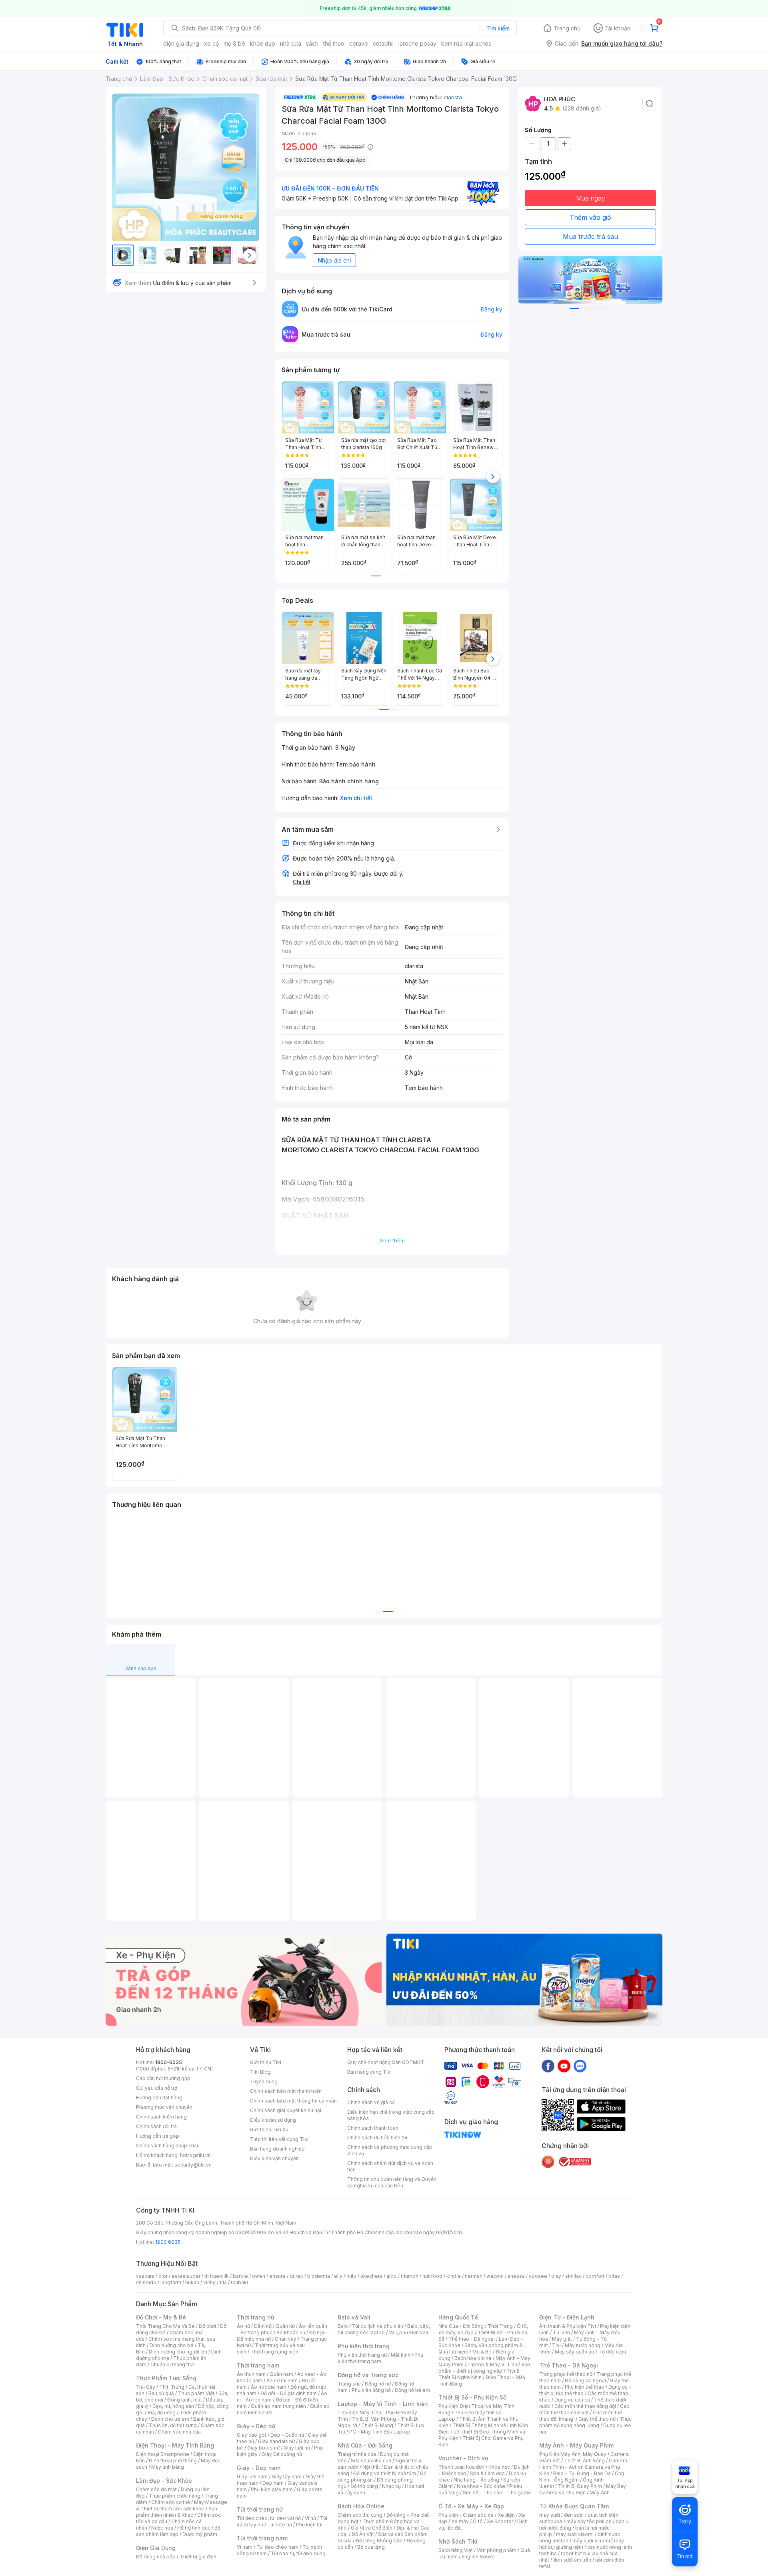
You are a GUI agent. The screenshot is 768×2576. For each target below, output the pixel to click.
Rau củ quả (161, 2393)
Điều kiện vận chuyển (274, 2158)
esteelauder (186, 2276)
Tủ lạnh (561, 2332)
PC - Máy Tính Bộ (369, 2432)
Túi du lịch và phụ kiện (378, 2326)
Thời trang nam (258, 2365)
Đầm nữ (263, 2326)
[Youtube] (564, 2066)
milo (351, 2276)
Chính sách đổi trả (156, 2126)
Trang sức (349, 2384)
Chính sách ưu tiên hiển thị (377, 2138)
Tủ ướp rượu (612, 2352)
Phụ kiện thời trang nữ (362, 2355)
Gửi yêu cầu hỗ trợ (157, 2088)
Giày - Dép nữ (256, 2426)
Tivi (556, 2345)
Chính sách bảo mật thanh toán (286, 2091)
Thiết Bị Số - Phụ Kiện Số (472, 2397)
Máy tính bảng (168, 2467)
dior (163, 2276)
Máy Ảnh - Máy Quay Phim (576, 2445)
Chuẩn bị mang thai (173, 2364)
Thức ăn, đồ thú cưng (173, 2425)
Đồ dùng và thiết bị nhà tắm (385, 2473)
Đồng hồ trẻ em (412, 2390)
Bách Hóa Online (361, 2506)
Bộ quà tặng (371, 2547)
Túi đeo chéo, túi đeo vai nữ (269, 2518)
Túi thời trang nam (262, 2538)
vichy (209, 2282)
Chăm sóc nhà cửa (179, 2432)
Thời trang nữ (256, 2317)
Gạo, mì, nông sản (173, 2406)
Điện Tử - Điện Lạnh (567, 2317)
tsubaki (239, 2282)
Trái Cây (146, 2387)
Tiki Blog (260, 2072)
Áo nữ (243, 2326)
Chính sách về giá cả (371, 2102)
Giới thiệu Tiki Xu (269, 2130)
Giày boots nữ (263, 2448)
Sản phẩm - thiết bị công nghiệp (484, 2368)
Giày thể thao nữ (597, 2419)
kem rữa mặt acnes (466, 43)
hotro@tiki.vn (195, 2155)
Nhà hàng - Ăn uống (476, 2480)
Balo (343, 2326)
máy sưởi (550, 2515)
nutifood (432, 2276)
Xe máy (460, 2521)
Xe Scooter (500, 2521)
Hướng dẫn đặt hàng (159, 2098)
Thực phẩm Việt (196, 2393)
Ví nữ (310, 2518)
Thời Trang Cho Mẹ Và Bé (165, 2326)
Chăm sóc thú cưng (360, 2515)
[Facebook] (548, 2066)
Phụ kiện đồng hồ (371, 2390)
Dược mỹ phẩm (200, 2534)
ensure (277, 2276)
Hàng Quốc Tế (458, 2317)
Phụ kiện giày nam (272, 2489)
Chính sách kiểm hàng (161, 2117)
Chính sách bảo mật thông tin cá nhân (293, 2101)
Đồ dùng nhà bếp (156, 2557)
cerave (359, 43)
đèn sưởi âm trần (572, 2560)
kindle (454, 2276)
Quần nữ (285, 2326)
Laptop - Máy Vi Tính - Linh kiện (383, 2404)
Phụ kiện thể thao (585, 2387)
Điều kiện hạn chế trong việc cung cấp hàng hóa (391, 2115)
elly (338, 2276)
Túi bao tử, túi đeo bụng (298, 2553)
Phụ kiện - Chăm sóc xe (466, 2515)
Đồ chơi (207, 2326)
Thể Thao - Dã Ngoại (569, 2365)
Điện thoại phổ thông (173, 2461)
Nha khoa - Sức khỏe (481, 2486)
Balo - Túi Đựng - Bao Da (582, 2473)
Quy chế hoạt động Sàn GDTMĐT (386, 2062)
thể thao (334, 43)
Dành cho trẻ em (170, 2419)
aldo (392, 2276)
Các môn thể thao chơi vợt (584, 2409)
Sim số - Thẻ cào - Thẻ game (497, 2493)
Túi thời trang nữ (260, 2509)
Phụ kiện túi (309, 2525)
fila (223, 2282)
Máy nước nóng (583, 2345)
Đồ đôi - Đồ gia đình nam (289, 2393)
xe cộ (211, 43)
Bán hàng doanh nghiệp (277, 2149)
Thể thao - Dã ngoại (472, 2339)
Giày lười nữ (297, 2448)
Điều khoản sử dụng (273, 2120)
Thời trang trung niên (274, 2352)
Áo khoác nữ (291, 2332)
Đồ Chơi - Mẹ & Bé (161, 2317)
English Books (478, 2557)
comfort (595, 2276)
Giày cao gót (252, 2435)
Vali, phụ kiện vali (408, 2332)
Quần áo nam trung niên (278, 2406)
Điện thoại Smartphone (163, 2454)
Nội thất (371, 2467)
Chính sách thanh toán (373, 2128)
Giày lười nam (252, 2477)
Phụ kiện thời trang (364, 2346)
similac (573, 2276)
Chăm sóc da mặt (156, 2489)
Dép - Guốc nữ (287, 2435)
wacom (495, 2276)
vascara (145, 2276)
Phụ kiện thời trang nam (380, 2358)
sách (312, 43)
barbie (240, 2276)
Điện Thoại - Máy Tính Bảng (175, 2445)
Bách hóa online (473, 2358)
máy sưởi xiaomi (591, 2541)
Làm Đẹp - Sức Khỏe (164, 2481)
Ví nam (245, 2547)
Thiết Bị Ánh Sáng (584, 2461)
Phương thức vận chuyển (164, 2107)
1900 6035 (168, 2242)
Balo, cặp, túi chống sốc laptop (384, 2329)
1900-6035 (169, 2062)
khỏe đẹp (263, 43)
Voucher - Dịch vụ (463, 2458)
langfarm (171, 2282)
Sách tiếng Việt (456, 2550)
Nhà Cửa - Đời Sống (365, 2445)
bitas (614, 2276)
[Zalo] (580, 2066)
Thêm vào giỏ (590, 217)
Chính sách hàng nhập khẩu (168, 2146)
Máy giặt (562, 2339)
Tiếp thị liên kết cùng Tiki (279, 2139)
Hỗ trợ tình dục (194, 2528)
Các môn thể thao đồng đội (585, 2406)
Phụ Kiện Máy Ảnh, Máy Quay (573, 2454)
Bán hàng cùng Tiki (369, 2072)
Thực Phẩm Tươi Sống (166, 2378)
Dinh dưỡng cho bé (172, 2345)
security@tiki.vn (193, 2165)
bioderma (319, 2276)
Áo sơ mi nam (282, 2380)
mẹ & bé (234, 43)
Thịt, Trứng (172, 2387)
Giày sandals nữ (276, 2441)
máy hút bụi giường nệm (582, 2544)
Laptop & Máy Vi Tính (492, 2364)
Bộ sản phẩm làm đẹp (178, 2531)
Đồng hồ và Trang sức (368, 2375)
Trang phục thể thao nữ (566, 2374)
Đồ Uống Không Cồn (379, 2541)
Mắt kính (401, 2355)
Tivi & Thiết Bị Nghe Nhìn (479, 2374)
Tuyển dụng (264, 2081)
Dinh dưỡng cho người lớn (178, 2352)
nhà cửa (291, 43)
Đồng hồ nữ (378, 2384)
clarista (453, 97)
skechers (371, 2276)
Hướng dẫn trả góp (158, 2136)
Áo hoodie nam (269, 2387)
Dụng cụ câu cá (572, 2400)
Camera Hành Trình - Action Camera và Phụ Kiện (583, 2467)
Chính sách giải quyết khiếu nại (286, 2110)
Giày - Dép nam (259, 2468)
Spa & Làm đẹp (487, 2473)
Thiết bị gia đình (198, 2557)
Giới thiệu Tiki (266, 2062)
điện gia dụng (181, 43)
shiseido (146, 2282)
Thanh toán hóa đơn (461, 2467)
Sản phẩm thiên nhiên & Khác (177, 2512)
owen (259, 2276)
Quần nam (281, 2374)
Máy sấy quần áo (575, 2352)
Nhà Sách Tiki (458, 2541)
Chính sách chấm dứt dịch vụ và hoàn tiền (390, 2166)
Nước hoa (162, 2528)
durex (296, 2276)
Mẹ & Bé (482, 2352)
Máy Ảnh (600, 2493)
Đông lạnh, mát (185, 2400)
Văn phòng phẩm (497, 2550)
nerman (474, 2276)
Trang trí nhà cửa (357, 2454)
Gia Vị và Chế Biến (372, 2528)
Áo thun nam (251, 2374)
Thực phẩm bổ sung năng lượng (585, 2422)
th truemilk (217, 2276)
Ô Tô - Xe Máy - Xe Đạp (471, 2506)
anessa (516, 2276)
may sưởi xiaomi (575, 2534)
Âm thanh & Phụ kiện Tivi (568, 2326)
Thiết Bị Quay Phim (580, 2486)
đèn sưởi (574, 2515)
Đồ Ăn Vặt (363, 2534)
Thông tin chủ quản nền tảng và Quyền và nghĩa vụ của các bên (392, 2182)
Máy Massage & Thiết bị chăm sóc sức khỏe (182, 2505)
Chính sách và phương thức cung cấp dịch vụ (390, 2150)
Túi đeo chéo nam (277, 2547)
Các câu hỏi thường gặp (163, 2078)
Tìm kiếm (498, 28)
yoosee (538, 2276)
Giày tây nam (287, 2477)
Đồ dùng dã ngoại (585, 2380)
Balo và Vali (354, 2317)
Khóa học (499, 2467)
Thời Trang (500, 2326)
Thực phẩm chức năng (175, 2496)
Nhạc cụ (391, 2486)
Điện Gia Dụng (156, 2548)
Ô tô (478, 2521)
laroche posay (417, 43)
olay (556, 2276)
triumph (410, 2276)
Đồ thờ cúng (364, 2486)
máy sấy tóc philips (589, 2521)
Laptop (402, 2432)
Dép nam (273, 2483)
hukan (192, 2282)
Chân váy (286, 2339)
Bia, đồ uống (162, 2412)
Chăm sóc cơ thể (171, 2502)
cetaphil (383, 43)
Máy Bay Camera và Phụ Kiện (583, 2489)
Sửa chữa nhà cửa (371, 2461)
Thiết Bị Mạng (377, 2425)
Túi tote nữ (280, 2525)
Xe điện (506, 2515)
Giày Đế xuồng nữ (282, 2454)
